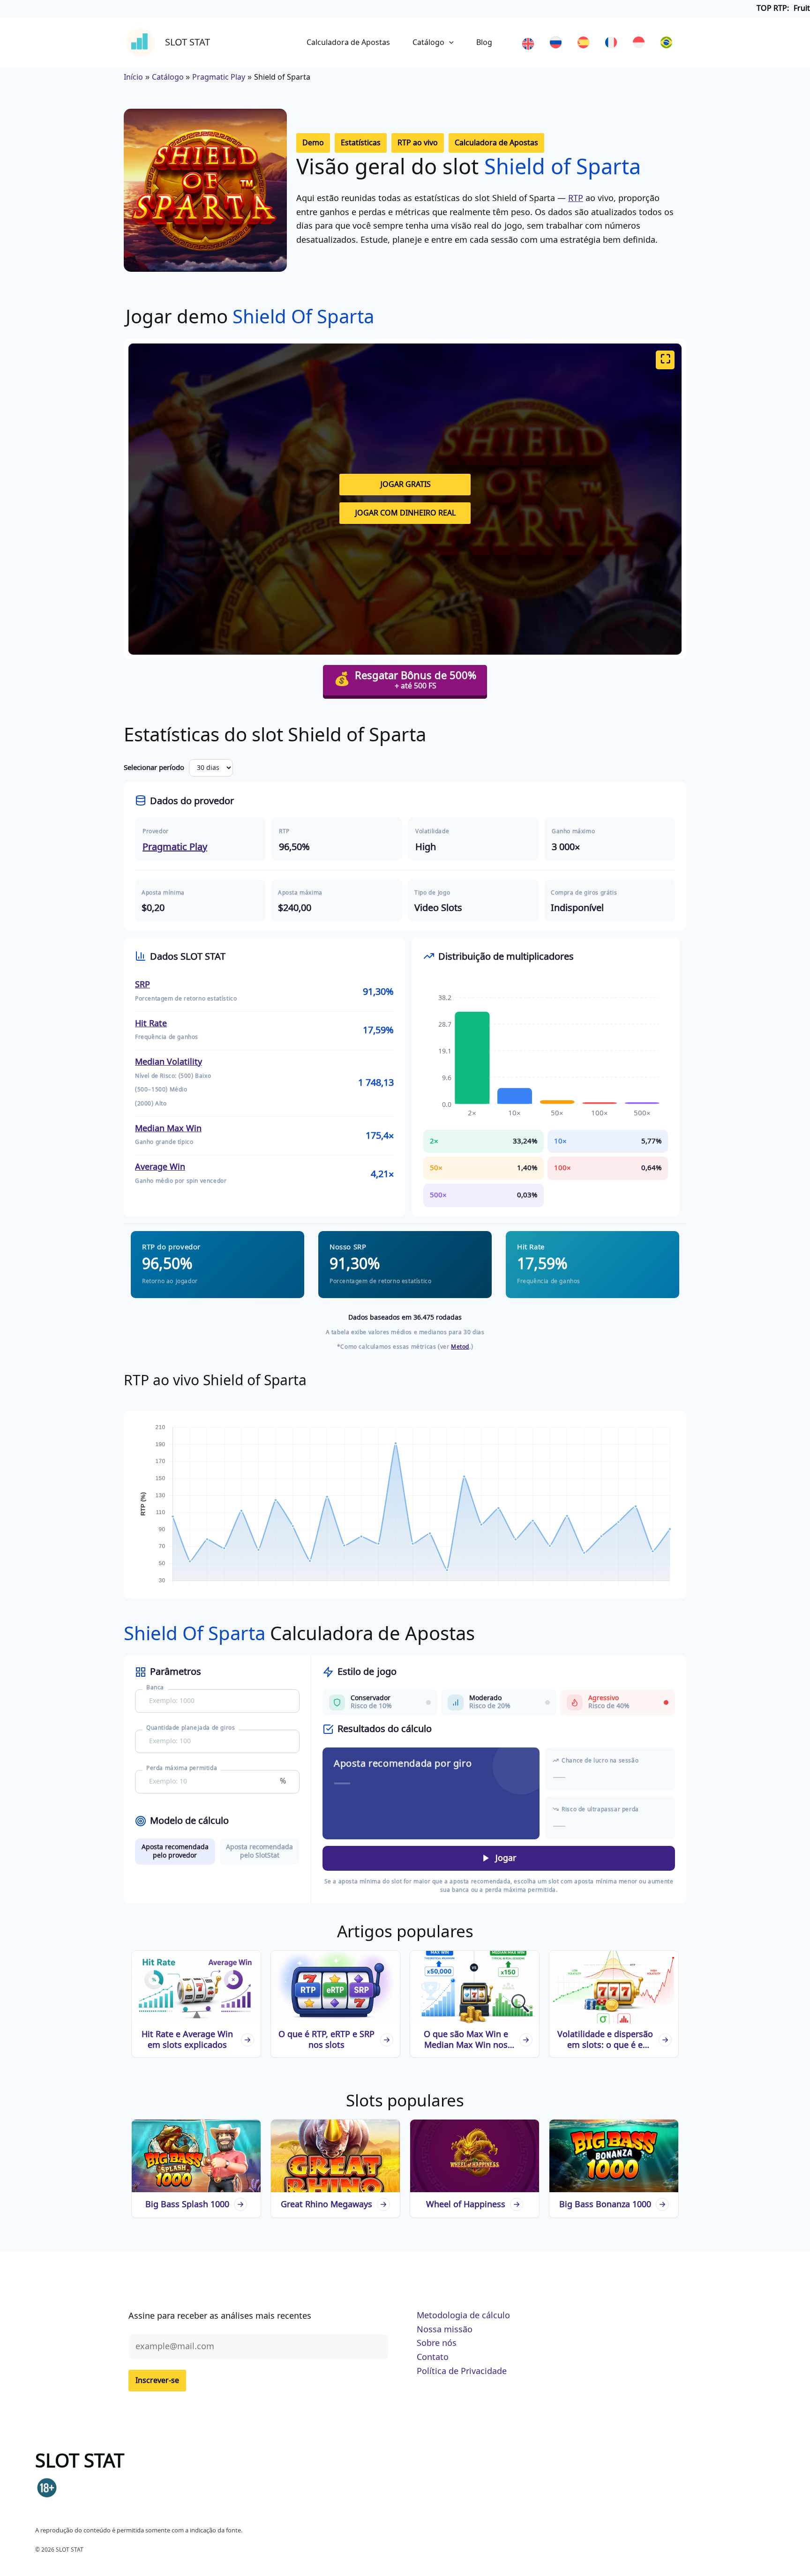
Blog (484, 43)
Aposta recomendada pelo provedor (175, 1851)
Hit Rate (151, 1024)
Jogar (505, 1858)
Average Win (160, 1167)
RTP (576, 198)
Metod (460, 1347)
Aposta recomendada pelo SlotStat (259, 1851)
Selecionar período (154, 768)
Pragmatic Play (175, 847)
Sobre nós (437, 2343)
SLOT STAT (187, 42)
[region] (405, 9)
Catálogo (428, 43)
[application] (449, 43)
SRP (142, 985)
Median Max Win (168, 1129)
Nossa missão (445, 2330)
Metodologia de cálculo (463, 2316)
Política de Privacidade (462, 2371)
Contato (433, 2357)
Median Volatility (169, 1062)
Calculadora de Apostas (348, 43)
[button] (313, 143)
